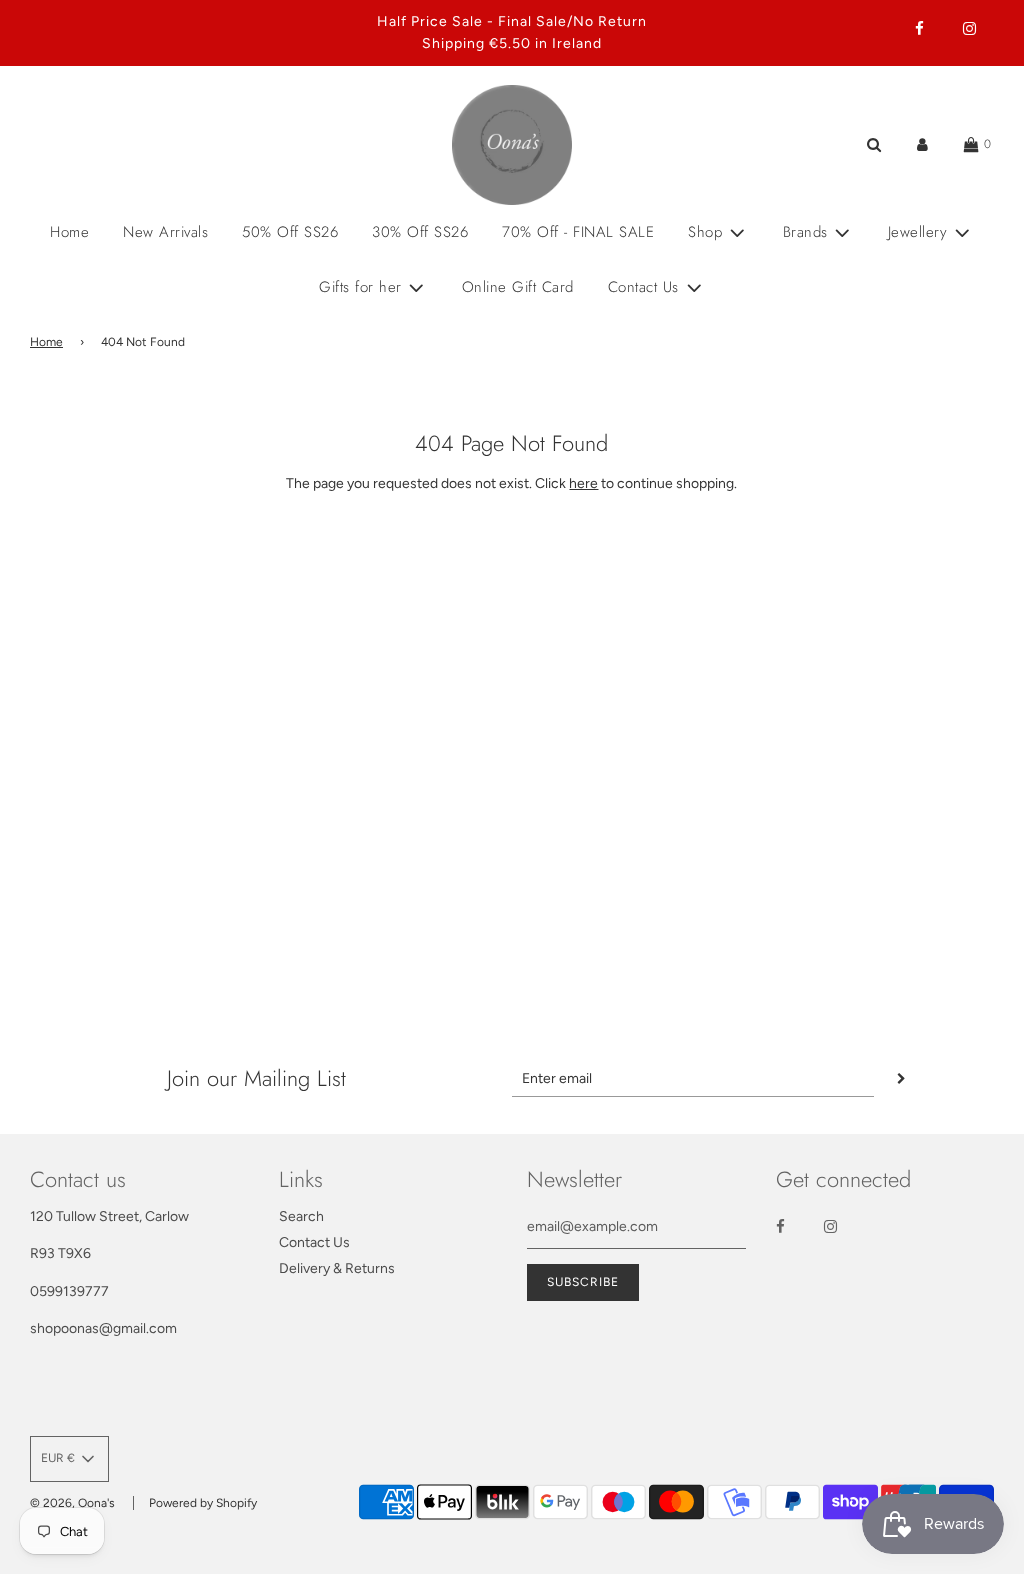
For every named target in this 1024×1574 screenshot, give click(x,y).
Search (301, 1216)
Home (69, 232)
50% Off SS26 (290, 232)
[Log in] (922, 144)
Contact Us (314, 1242)
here (583, 483)
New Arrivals (165, 232)
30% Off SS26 (420, 232)
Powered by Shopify (203, 1503)
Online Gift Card (518, 287)
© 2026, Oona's (72, 1503)
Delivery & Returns (337, 1268)
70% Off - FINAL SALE (578, 232)
